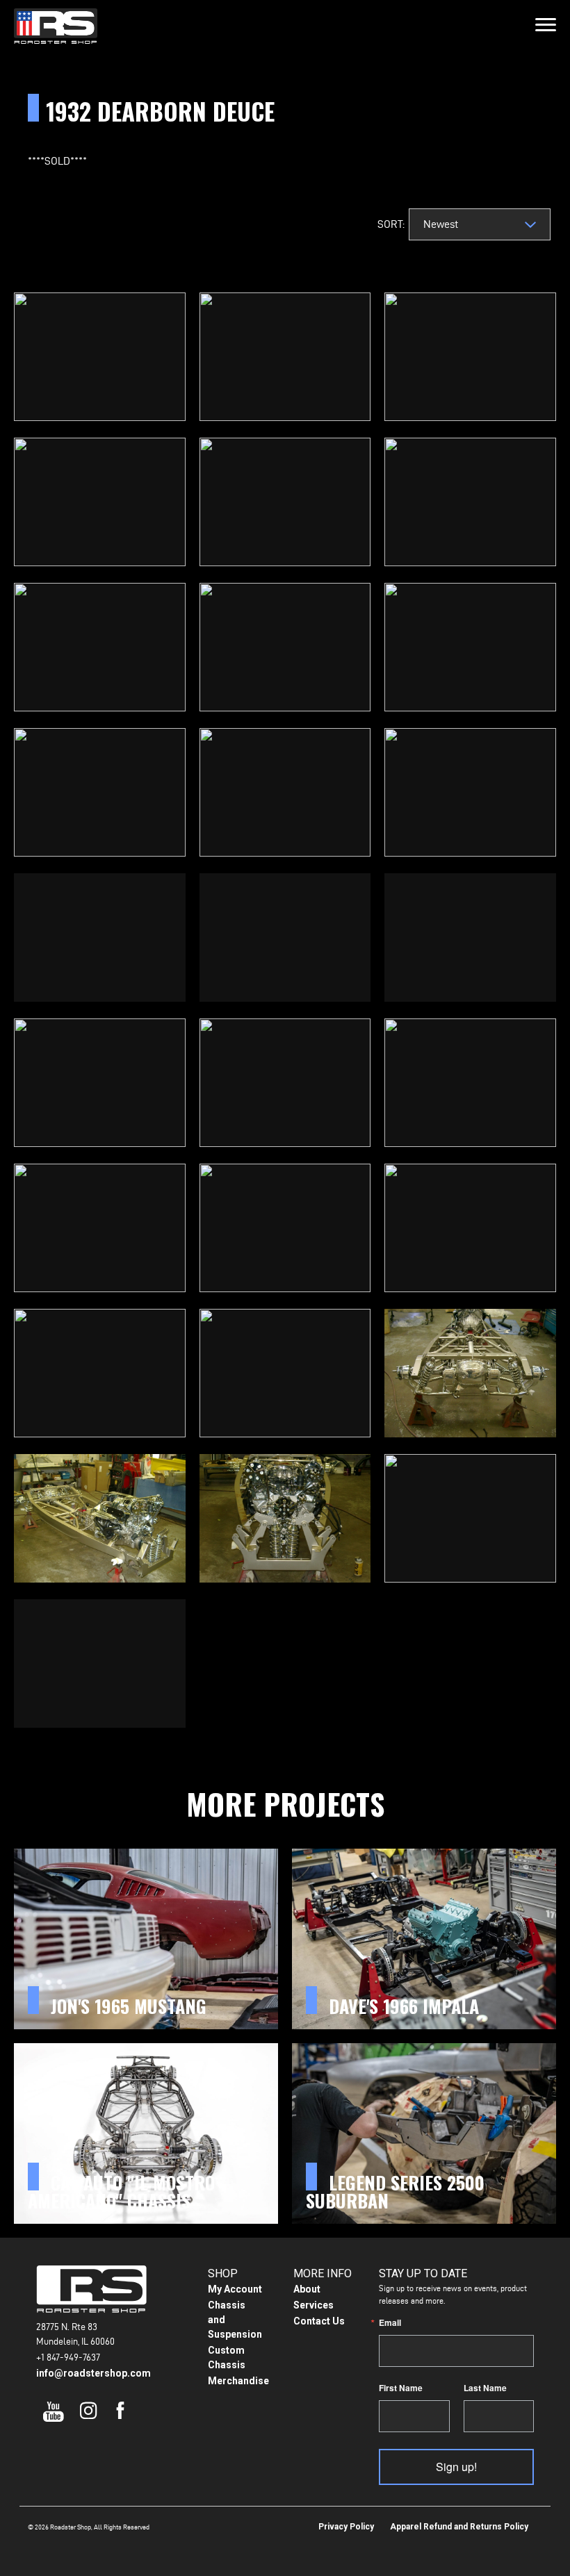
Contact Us (319, 2321)
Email (390, 2322)
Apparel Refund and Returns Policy (459, 2527)
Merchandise (238, 2381)
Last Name (485, 2388)
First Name (401, 2388)
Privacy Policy (346, 2527)
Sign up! (456, 2467)
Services (313, 2305)
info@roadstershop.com (93, 2373)
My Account (235, 2289)
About (307, 2289)
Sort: (389, 224)
